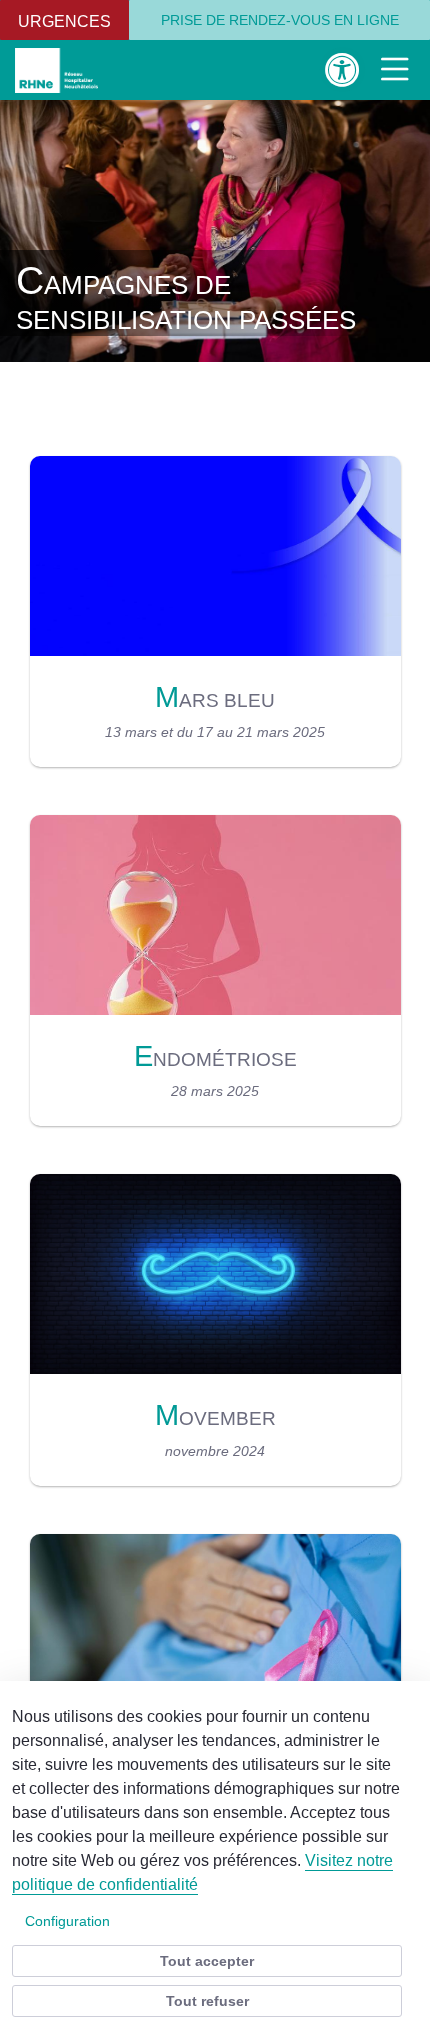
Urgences (64, 21)
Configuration (67, 1921)
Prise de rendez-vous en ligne (280, 20)
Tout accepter (207, 1961)
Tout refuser (207, 2001)
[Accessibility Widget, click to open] (342, 69)
